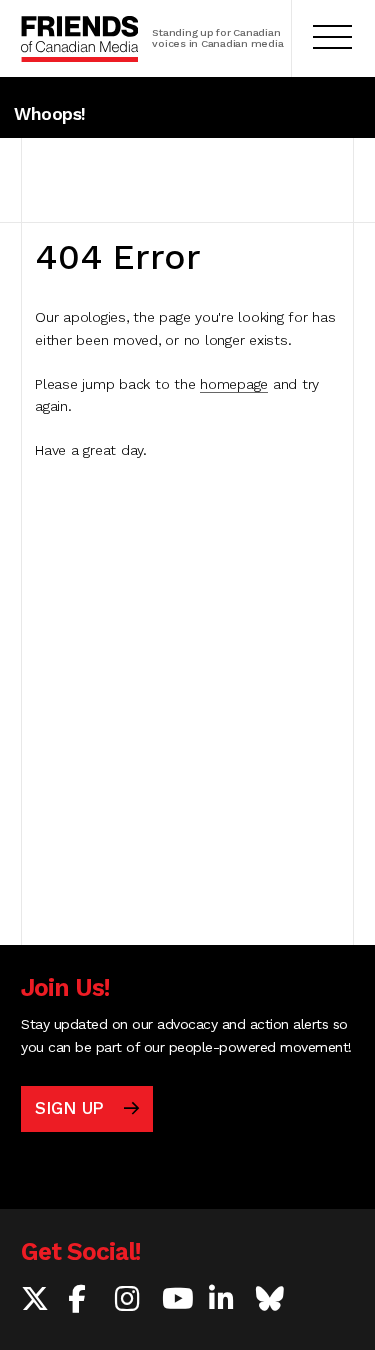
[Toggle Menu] (333, 38)
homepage (234, 384)
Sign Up (69, 1108)
